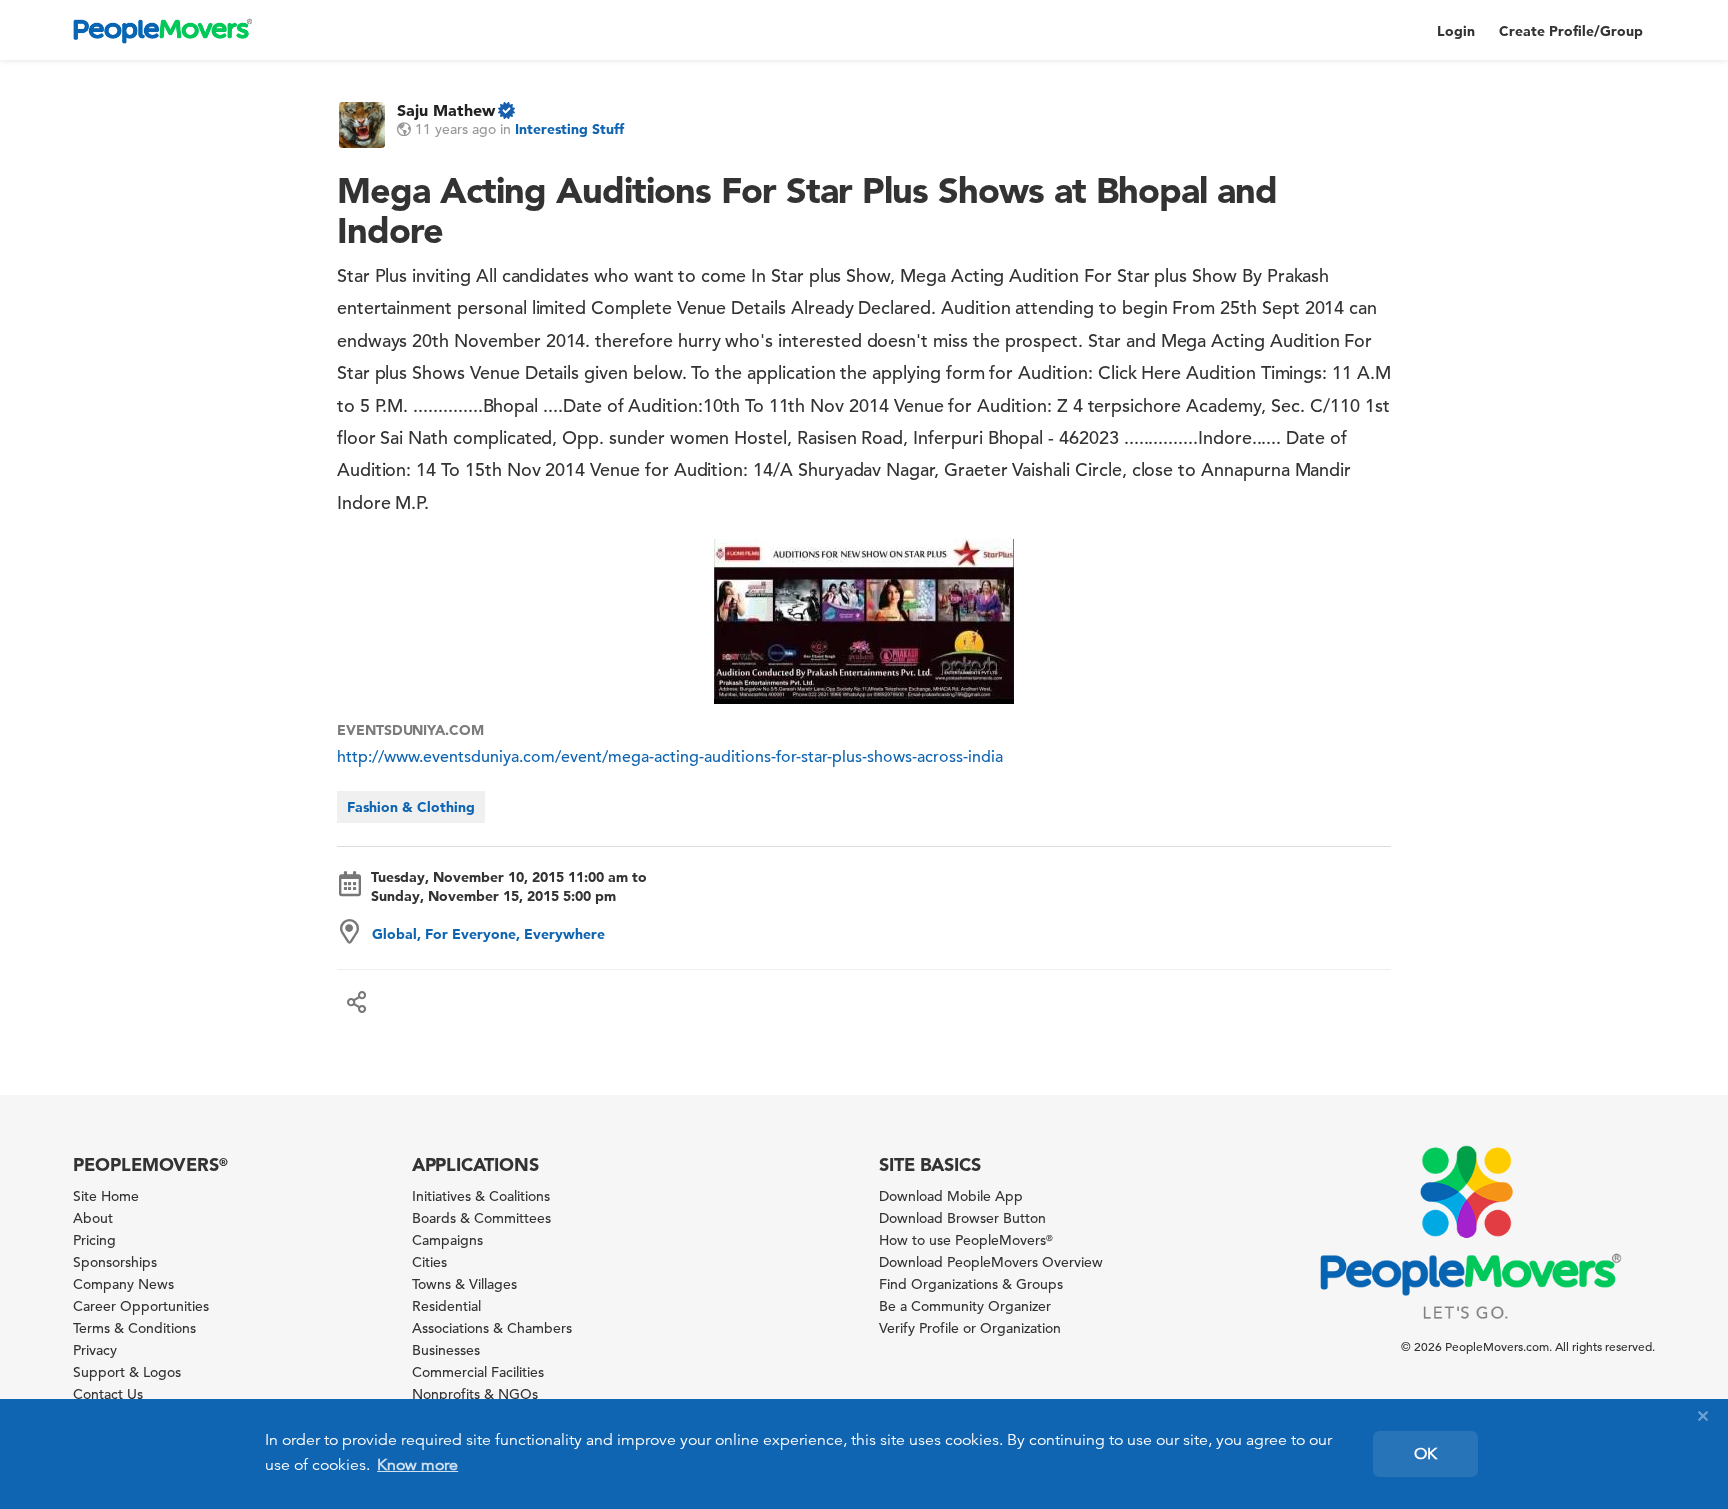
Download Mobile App (951, 1196)
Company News (123, 1284)
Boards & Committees (481, 1218)
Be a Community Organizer (965, 1306)
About (93, 1218)
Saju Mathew (446, 110)
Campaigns (447, 1240)
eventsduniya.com (410, 730)
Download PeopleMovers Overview (991, 1262)
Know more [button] (417, 1465)
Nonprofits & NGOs (475, 1394)
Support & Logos (127, 1372)
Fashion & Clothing (411, 807)
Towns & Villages (464, 1284)
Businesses (446, 1350)
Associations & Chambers (492, 1328)
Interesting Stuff (569, 129)
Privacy (95, 1350)
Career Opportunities (141, 1306)
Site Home (106, 1196)
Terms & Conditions (134, 1328)
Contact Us (108, 1394)
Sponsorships (115, 1262)
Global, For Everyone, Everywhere (488, 934)
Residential (446, 1306)
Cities (429, 1262)
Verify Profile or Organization (970, 1328)
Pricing (94, 1240)
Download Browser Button (962, 1218)
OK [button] (1425, 1454)
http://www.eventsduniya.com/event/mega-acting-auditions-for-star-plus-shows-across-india (670, 757)
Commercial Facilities (478, 1372)
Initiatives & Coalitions (481, 1196)
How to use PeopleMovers (966, 1240)
